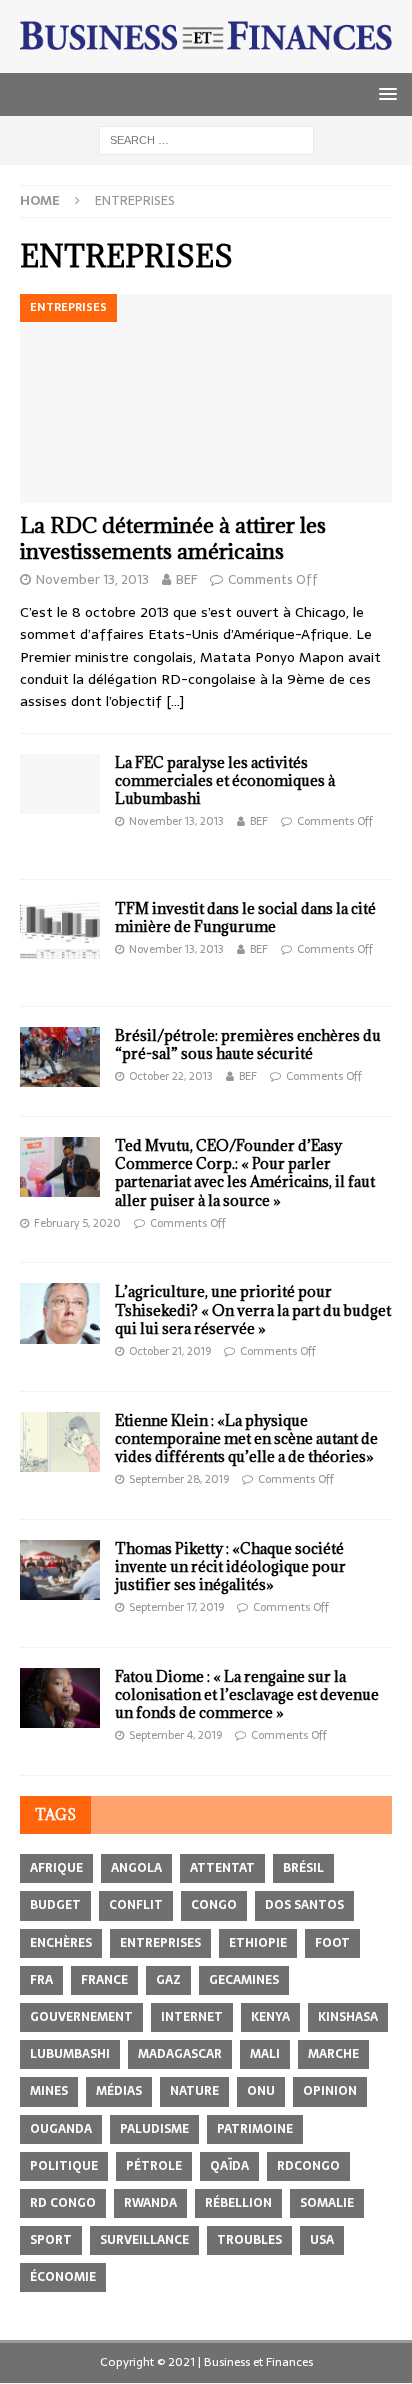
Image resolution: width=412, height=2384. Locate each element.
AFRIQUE (56, 1868)
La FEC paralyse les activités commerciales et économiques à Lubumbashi (225, 780)
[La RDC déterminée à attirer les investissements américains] (206, 398)
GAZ (168, 1980)
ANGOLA (136, 1868)
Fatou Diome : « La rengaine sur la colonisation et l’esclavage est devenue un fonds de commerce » (247, 1694)
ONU (261, 2091)
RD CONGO (63, 2203)
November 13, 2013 (92, 579)
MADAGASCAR (180, 2054)
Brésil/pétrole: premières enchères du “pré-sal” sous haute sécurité (248, 1044)
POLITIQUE (64, 2166)
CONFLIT (136, 1905)
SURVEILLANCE (144, 2240)
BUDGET (55, 1905)
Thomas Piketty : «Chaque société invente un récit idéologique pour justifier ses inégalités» (230, 1566)
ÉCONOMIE (63, 2277)
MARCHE (333, 2054)
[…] (175, 701)
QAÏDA (229, 2166)
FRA (41, 1980)
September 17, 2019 (176, 1607)
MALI (265, 2054)
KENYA (270, 2017)
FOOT (332, 1943)
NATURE (194, 2091)
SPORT (51, 2240)
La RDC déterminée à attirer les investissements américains (173, 538)
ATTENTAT (222, 1868)
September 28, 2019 (179, 1479)
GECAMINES (244, 1980)
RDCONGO (308, 2166)
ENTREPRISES (160, 1943)
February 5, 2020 (77, 1223)
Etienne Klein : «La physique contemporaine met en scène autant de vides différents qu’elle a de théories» (246, 1438)
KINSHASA (348, 2017)
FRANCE (104, 1980)
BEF (186, 579)
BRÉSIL (303, 1868)
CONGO (214, 1905)
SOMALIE (327, 2203)
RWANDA (150, 2203)
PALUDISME (154, 2129)
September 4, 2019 (175, 1735)
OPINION (330, 2091)
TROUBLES (249, 2240)
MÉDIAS (119, 2091)
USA (322, 2240)
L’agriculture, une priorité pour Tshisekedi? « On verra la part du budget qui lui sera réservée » (253, 1309)
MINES (49, 2091)
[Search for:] (206, 139)
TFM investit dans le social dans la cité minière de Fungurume (245, 917)
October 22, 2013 (171, 1076)
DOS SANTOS (304, 1905)
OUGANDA (61, 2129)
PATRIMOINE (255, 2129)
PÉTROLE (154, 2166)
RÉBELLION (238, 2203)
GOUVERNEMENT (81, 2017)
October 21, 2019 (170, 1351)
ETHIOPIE (258, 1943)
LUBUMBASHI (70, 2054)
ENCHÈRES (61, 1943)
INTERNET (192, 2017)
